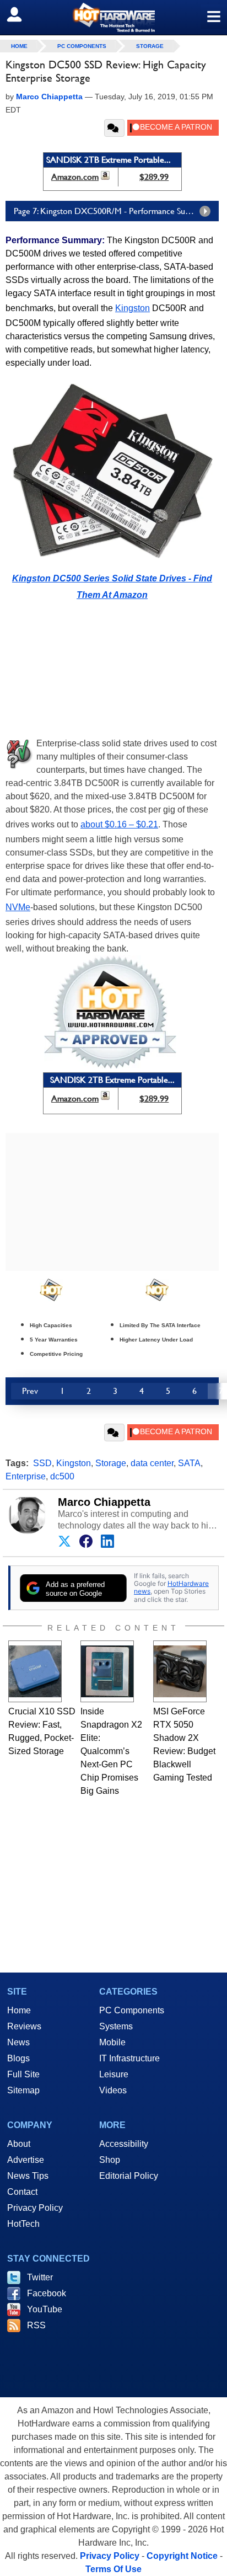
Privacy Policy (35, 2208)
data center (152, 1463)
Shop (110, 2160)
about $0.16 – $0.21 (119, 824)
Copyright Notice (182, 2556)
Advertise (26, 2160)
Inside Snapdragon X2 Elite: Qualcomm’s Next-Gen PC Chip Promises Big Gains (111, 1751)
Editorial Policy (129, 2176)
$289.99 (154, 177)
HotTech (23, 2224)
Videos (113, 2090)
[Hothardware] (113, 17)
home (19, 46)
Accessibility (124, 2144)
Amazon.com (75, 177)
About (19, 2144)
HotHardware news (171, 1587)
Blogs (18, 2058)
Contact (22, 2192)
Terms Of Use (113, 2569)
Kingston (133, 308)
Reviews (24, 2026)
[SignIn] (21, 14)
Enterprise (26, 1476)
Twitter (40, 2277)
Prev (30, 1391)
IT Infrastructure (129, 2058)
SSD (42, 1463)
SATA (189, 1463)
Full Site (23, 2074)
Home (19, 2010)
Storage (150, 46)
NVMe (18, 907)
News (18, 2042)
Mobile (112, 2042)
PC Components (82, 46)
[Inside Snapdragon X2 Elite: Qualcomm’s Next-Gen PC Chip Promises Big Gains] (107, 1671)
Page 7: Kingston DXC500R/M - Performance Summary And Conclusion (116, 211)
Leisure (114, 2074)
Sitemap (23, 2090)
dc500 (62, 1476)
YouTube (45, 2309)
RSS (36, 2325)
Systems (116, 2026)
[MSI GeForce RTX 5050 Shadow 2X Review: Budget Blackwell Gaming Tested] (180, 1671)
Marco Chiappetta (104, 1502)
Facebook (47, 2293)
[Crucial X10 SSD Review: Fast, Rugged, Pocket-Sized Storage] (35, 1671)
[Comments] (114, 128)
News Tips (28, 2176)
